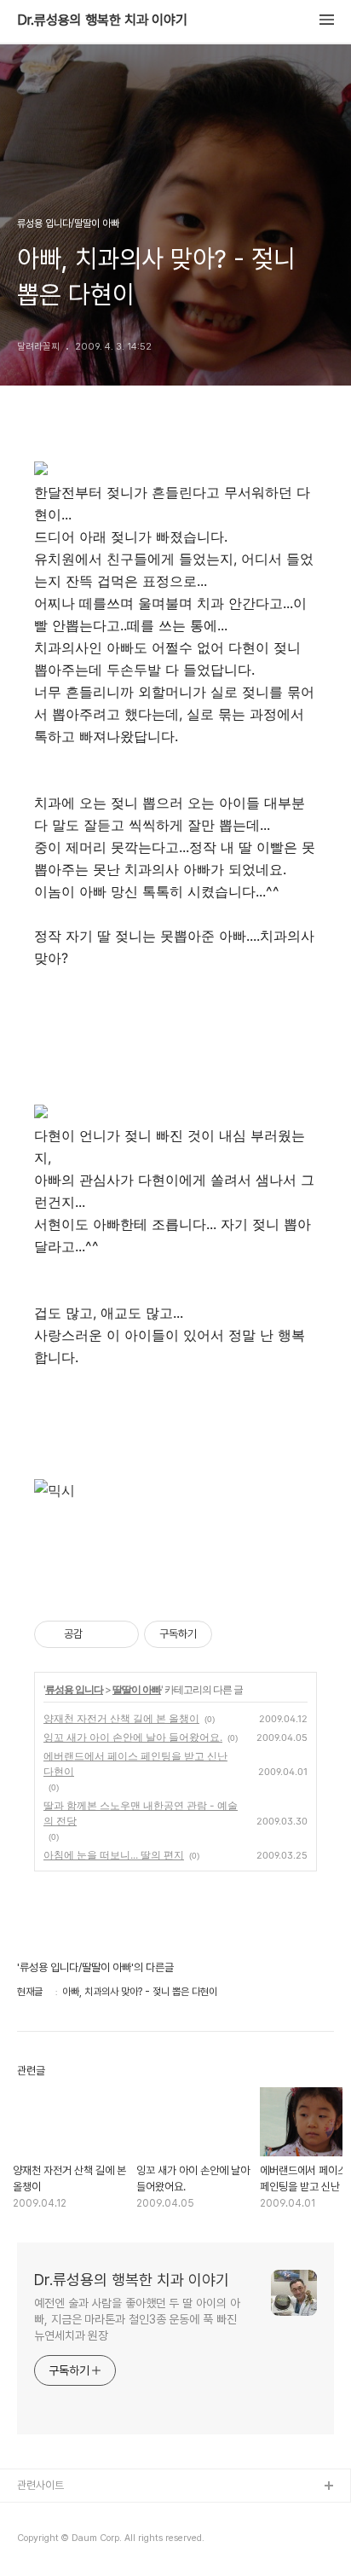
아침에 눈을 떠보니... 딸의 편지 (114, 1855)
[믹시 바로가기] (55, 1490)
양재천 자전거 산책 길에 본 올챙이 (121, 1718)
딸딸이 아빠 (137, 1689)
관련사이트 (40, 2485)
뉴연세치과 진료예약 (61, 2514)
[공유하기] (98, 1634)
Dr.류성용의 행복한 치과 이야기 (102, 20)
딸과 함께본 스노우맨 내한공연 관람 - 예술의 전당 (141, 1813)
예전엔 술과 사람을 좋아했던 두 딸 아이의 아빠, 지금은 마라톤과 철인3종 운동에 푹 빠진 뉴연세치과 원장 (137, 2319)
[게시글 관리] (120, 1634)
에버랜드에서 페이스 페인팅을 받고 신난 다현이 (135, 1764)
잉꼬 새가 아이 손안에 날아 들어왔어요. (133, 1737)
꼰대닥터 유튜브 (52, 2541)
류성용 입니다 (74, 1689)
